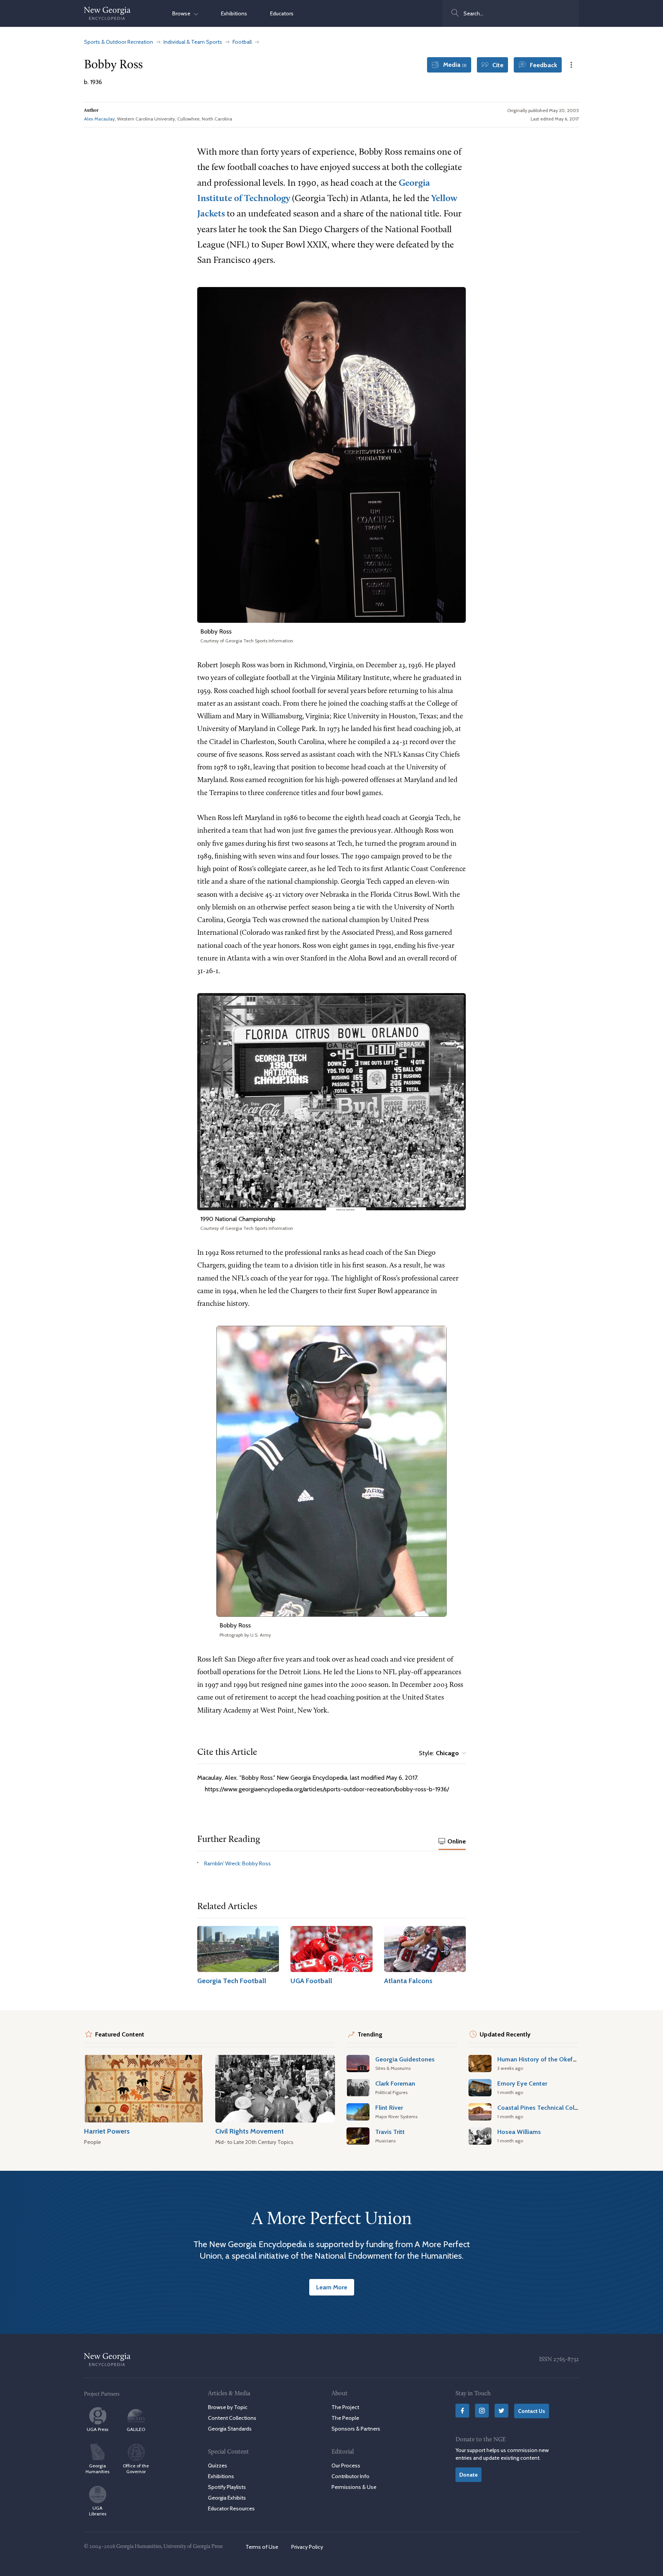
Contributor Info (350, 2476)
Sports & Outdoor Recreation (119, 42)
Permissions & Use (354, 2487)
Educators (282, 13)
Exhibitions (234, 13)
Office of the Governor (136, 2469)
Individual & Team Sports (193, 42)
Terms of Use (262, 2547)
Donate (468, 2474)
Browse (183, 13)
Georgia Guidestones (405, 2059)
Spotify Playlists (227, 2487)
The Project (345, 2407)
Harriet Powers (107, 2131)
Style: (439, 1753)
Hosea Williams (519, 2132)
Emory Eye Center (522, 2083)
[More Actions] (571, 65)
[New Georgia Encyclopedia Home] (107, 13)
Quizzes (218, 2465)
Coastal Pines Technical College (542, 2107)
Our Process (346, 2465)
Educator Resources (231, 2508)
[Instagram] (482, 2411)
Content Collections (232, 2418)
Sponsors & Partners (356, 2429)
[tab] (452, 1842)
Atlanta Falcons (408, 1981)
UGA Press (97, 2429)
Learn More (332, 2287)
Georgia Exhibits (227, 2498)
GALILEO (136, 2429)
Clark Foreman (395, 2083)
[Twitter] (501, 2411)
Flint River (389, 2107)
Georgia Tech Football (232, 1981)
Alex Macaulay (99, 119)
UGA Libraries (98, 2511)
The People (345, 2418)
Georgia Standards (230, 2429)
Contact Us (532, 2411)
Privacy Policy (307, 2547)
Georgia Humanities (97, 2469)
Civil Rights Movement (250, 2131)
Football (242, 42)
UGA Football (311, 1981)
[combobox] (511, 13)
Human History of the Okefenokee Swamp (557, 2059)
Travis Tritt (390, 2132)
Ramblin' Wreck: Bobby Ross (237, 1863)
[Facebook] (462, 2411)
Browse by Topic (228, 2407)
